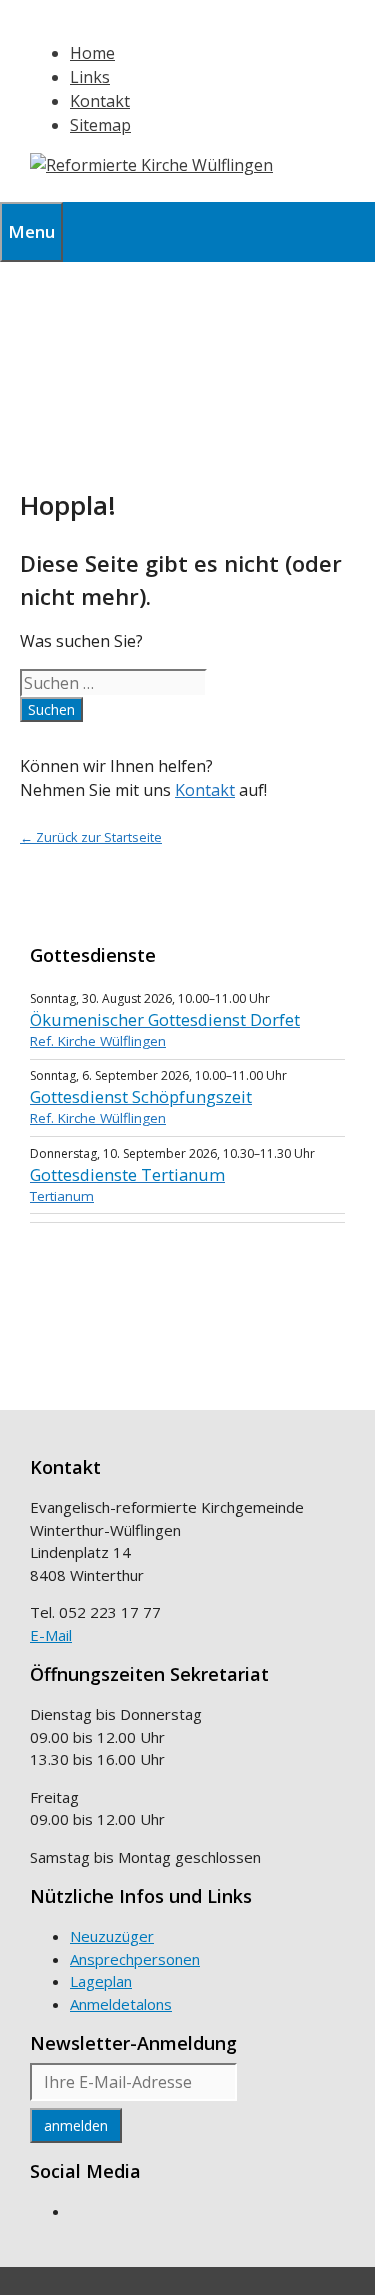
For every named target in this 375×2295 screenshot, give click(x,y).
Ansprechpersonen (135, 1959)
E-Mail (51, 1635)
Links (90, 77)
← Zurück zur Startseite (91, 837)
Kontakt (100, 101)
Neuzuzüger (112, 1936)
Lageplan (101, 1981)
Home (92, 53)
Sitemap (100, 125)
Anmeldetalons (121, 2004)
